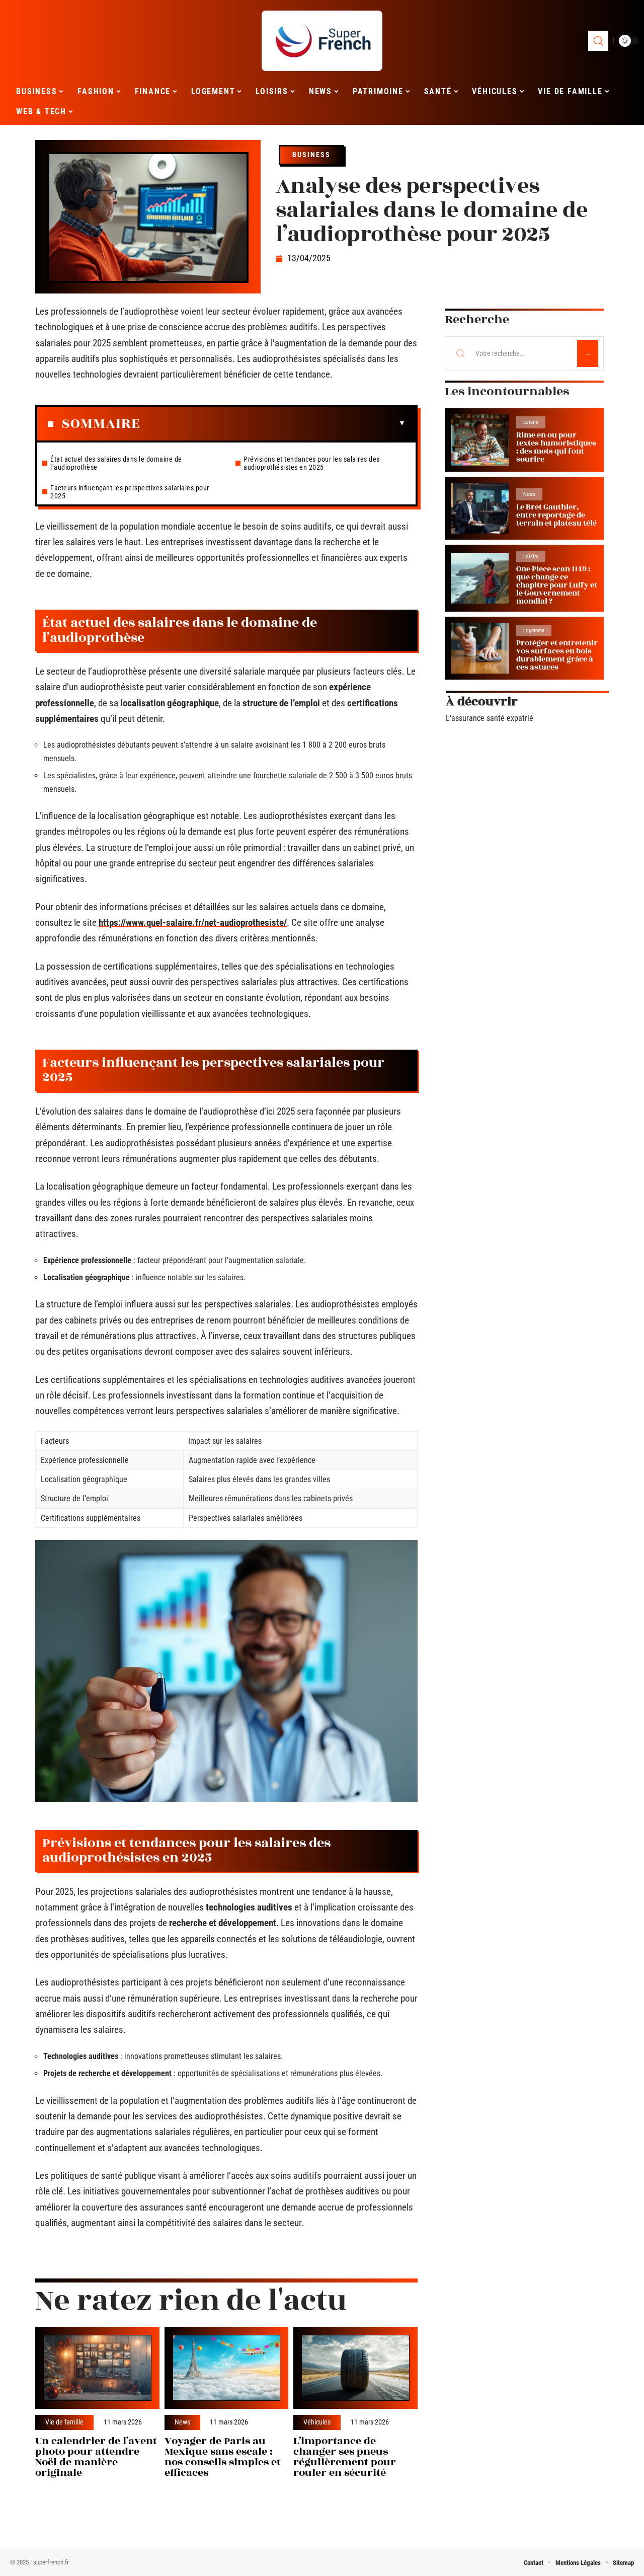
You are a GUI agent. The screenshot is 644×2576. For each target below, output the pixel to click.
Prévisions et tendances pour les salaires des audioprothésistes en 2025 (312, 463)
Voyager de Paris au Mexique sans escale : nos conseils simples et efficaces (223, 2456)
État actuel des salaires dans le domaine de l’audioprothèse (116, 463)
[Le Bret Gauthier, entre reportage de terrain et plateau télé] (480, 508)
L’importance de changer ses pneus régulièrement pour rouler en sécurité (345, 2456)
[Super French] (322, 41)
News (182, 2422)
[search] (598, 41)
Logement (534, 631)
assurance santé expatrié (492, 718)
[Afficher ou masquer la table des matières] (273, 423)
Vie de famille (64, 2422)
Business (311, 155)
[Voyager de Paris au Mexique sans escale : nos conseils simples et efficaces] (227, 2368)
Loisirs (531, 422)
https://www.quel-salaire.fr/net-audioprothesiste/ (193, 923)
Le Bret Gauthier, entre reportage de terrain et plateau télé (556, 515)
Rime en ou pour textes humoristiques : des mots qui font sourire (556, 447)
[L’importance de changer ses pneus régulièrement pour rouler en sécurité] (355, 2368)
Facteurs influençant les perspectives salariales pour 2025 (130, 492)
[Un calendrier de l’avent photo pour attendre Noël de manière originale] (97, 2368)
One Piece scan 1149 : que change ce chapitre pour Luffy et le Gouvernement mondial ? (557, 585)
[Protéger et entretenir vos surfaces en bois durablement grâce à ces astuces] (480, 648)
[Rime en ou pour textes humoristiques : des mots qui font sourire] (480, 440)
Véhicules (317, 2422)
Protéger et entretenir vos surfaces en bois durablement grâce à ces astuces (557, 655)
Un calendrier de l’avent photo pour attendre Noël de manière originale (96, 2456)
